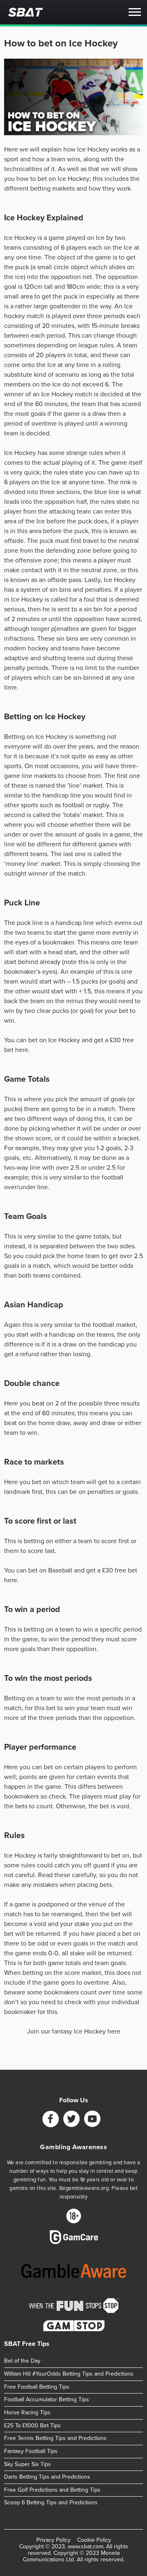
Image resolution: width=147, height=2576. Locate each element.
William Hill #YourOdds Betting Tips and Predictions (69, 2374)
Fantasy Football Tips (31, 2451)
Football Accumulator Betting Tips (47, 2399)
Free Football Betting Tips (37, 2386)
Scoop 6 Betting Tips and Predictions (51, 2502)
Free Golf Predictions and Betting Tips (52, 2490)
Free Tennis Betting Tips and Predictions (55, 2438)
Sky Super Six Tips (28, 2464)
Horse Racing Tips (27, 2412)
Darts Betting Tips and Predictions (47, 2477)
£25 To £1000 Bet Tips (32, 2425)
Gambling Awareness (73, 2147)
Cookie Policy (94, 2540)
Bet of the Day (22, 2361)
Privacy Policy (53, 2540)
